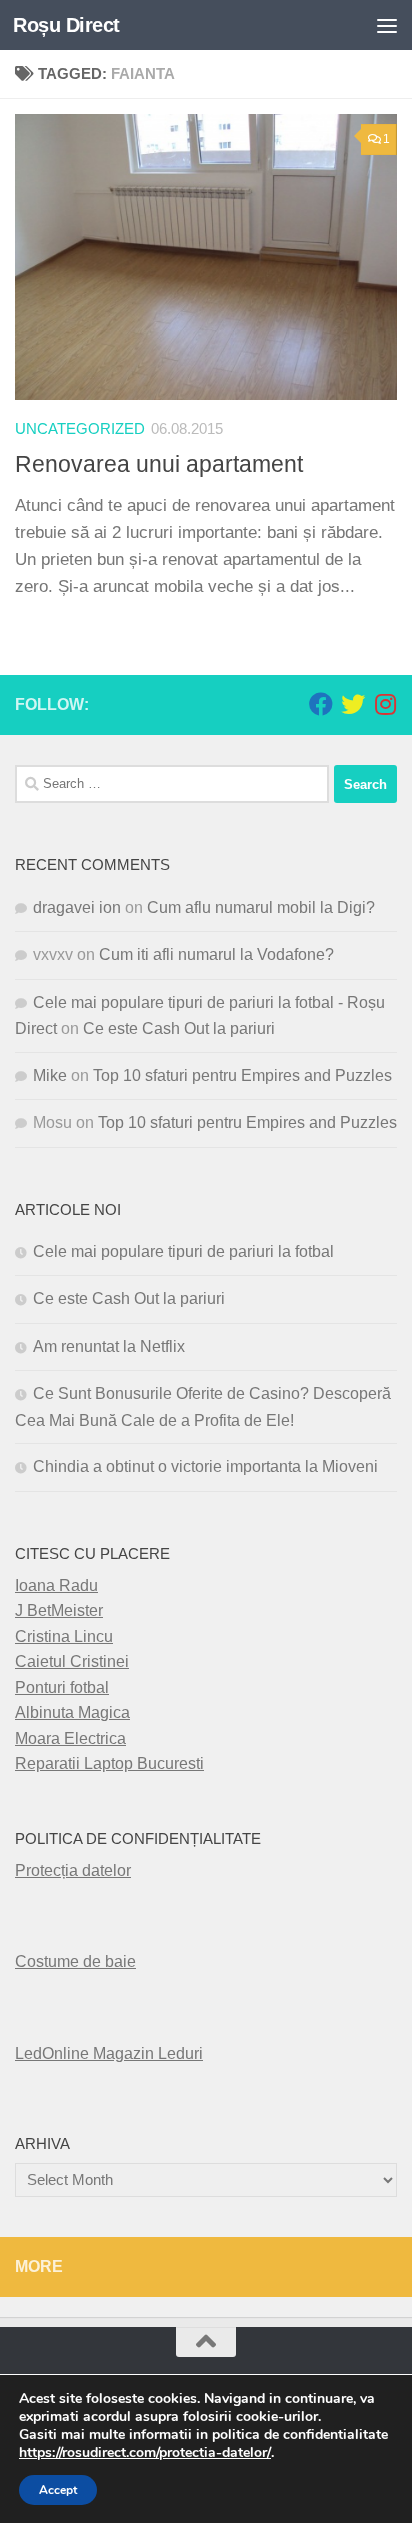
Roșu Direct (66, 25)
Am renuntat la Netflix (109, 1346)
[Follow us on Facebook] (321, 704)
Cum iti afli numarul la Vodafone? (216, 954)
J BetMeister (59, 1610)
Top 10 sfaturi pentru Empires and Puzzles (242, 1075)
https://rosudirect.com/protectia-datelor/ (145, 2453)
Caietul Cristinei (72, 1661)
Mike (50, 1075)
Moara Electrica (70, 1738)
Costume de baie (75, 1961)
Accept (58, 2490)
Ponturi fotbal (62, 1687)
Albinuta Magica (72, 1712)
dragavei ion (77, 907)
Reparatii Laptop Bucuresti (109, 1763)
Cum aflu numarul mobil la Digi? (261, 907)
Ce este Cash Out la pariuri (179, 1028)
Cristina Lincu (64, 1636)
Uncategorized (80, 429)
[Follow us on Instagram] (385, 704)
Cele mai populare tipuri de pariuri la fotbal (183, 1251)
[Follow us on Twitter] (353, 704)
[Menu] (387, 25)
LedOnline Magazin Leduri (109, 2053)
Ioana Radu (56, 1585)
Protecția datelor (73, 1870)
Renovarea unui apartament (159, 464)
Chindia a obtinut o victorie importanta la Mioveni (205, 1466)
